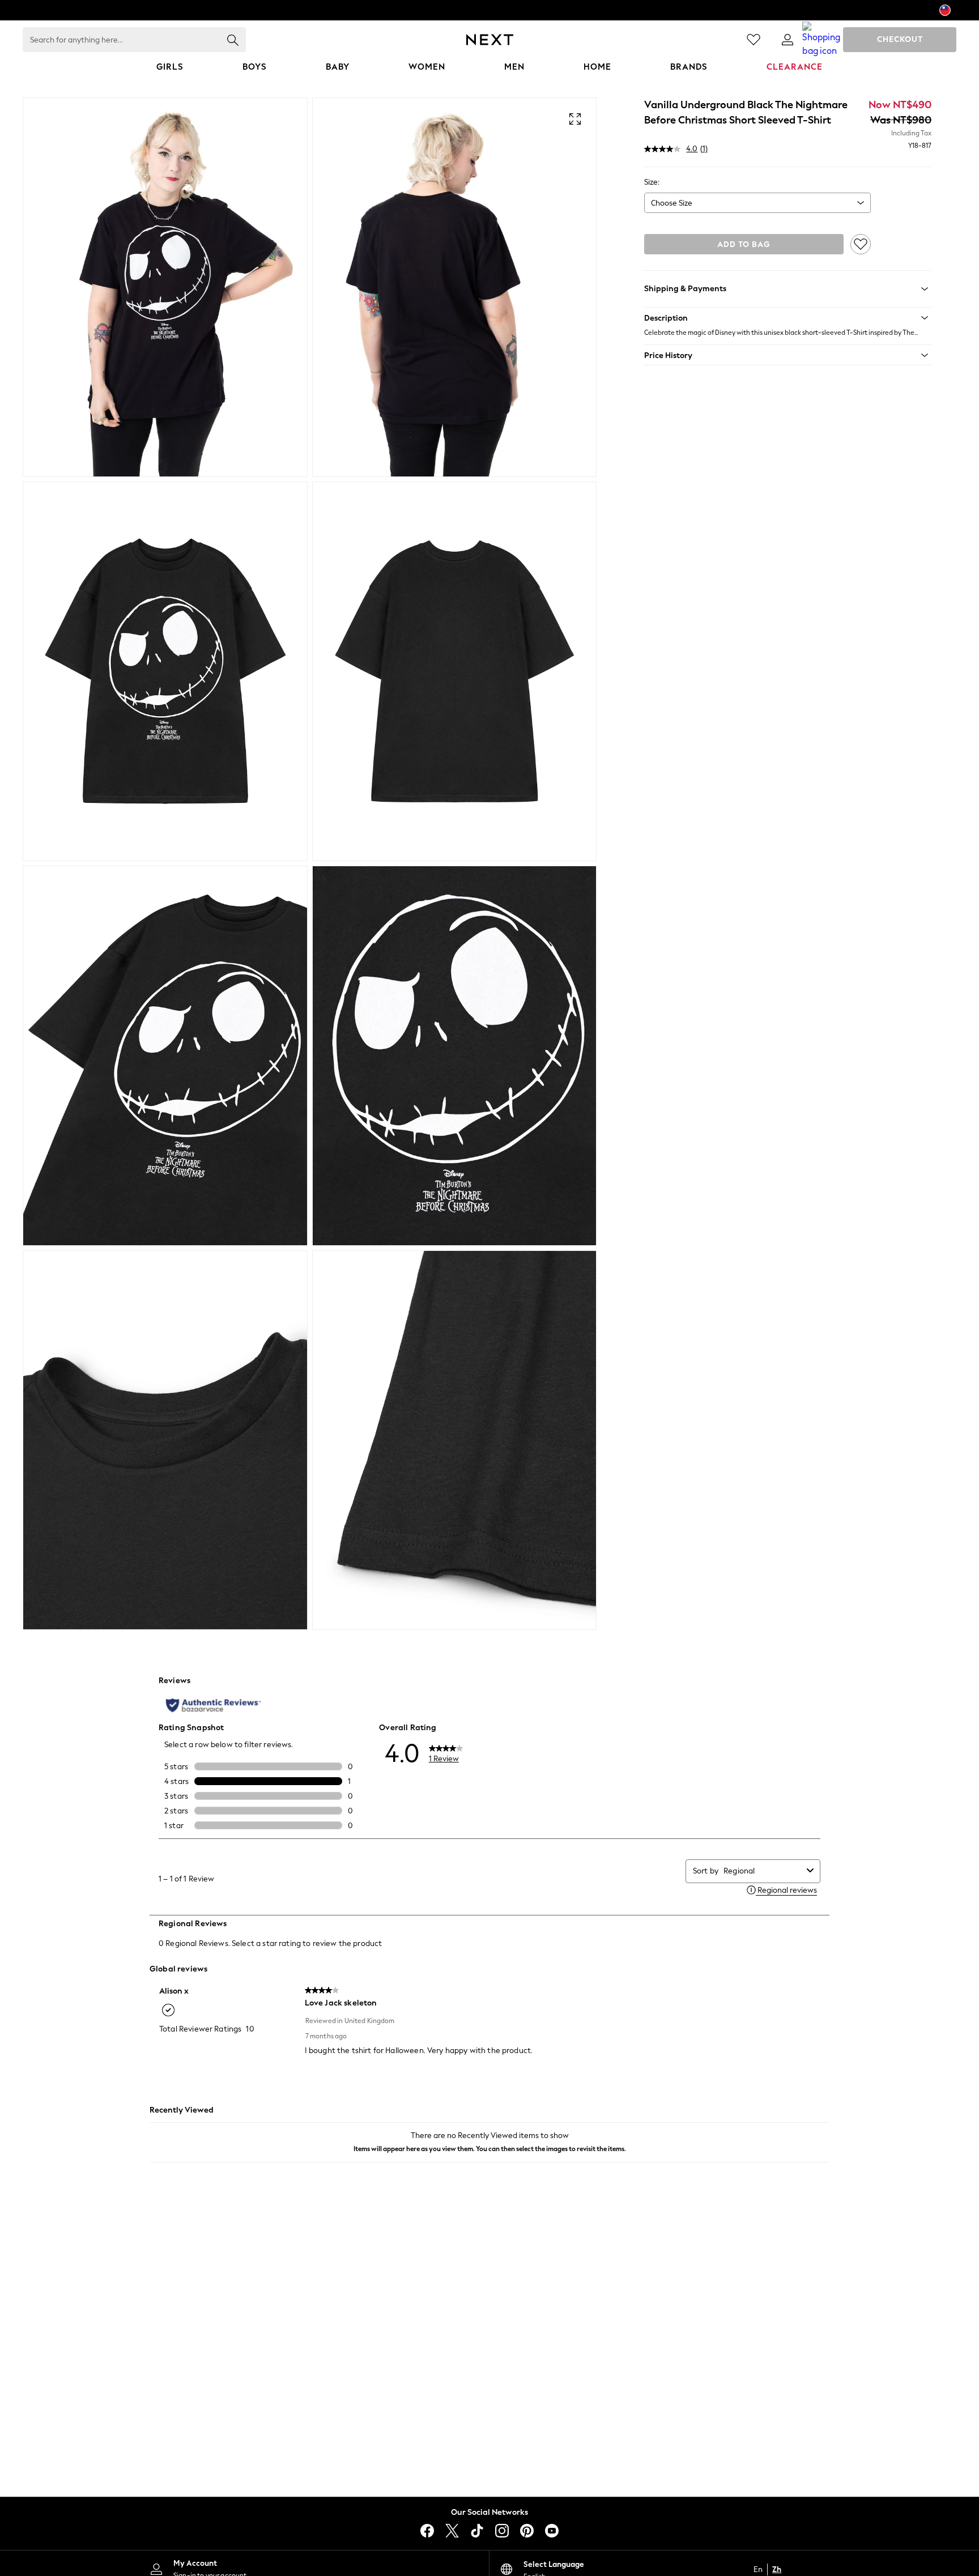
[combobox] (763, 1871)
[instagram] (502, 2531)
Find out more (858, 2543)
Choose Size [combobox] (672, 203)
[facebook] (427, 2531)
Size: (652, 182)
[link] (788, 40)
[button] (788, 318)
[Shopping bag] (821, 40)
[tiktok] (477, 2531)
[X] (452, 2531)
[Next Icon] (490, 40)
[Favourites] (754, 40)
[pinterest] (527, 2531)
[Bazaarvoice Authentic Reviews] (213, 1705)
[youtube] (552, 2531)
